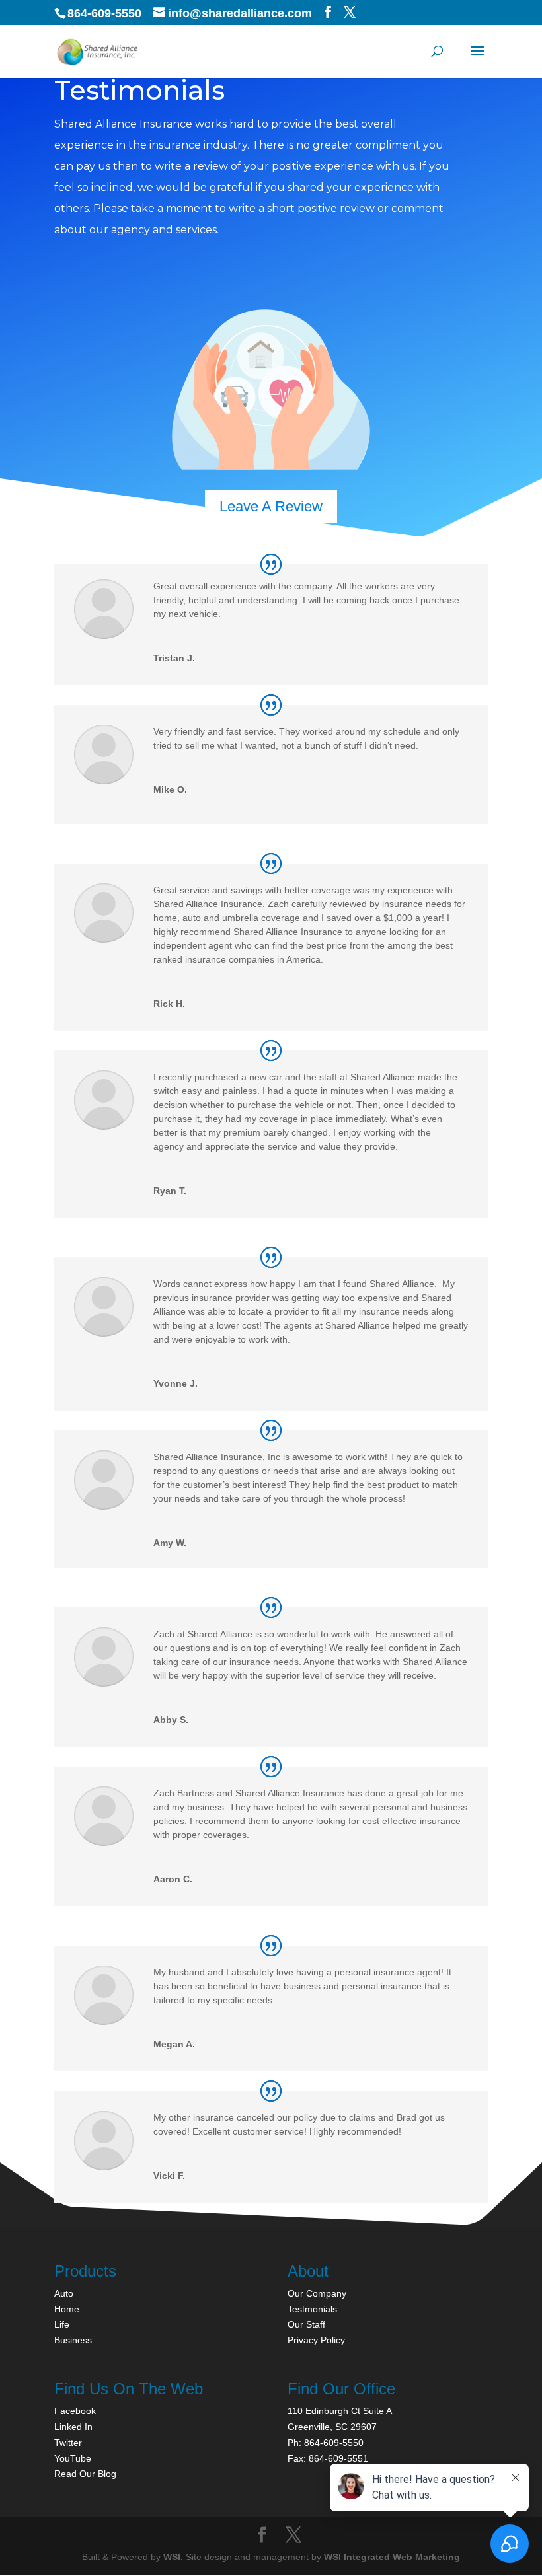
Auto (64, 2293)
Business (73, 2340)
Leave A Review (271, 506)
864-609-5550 (104, 13)
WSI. (173, 2557)
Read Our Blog (85, 2474)
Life (62, 2324)
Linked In (73, 2427)
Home (67, 2309)
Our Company (317, 2293)
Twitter (68, 2443)
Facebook (75, 2411)
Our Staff (306, 2324)
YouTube (73, 2458)
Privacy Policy (316, 2340)
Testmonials (312, 2309)
